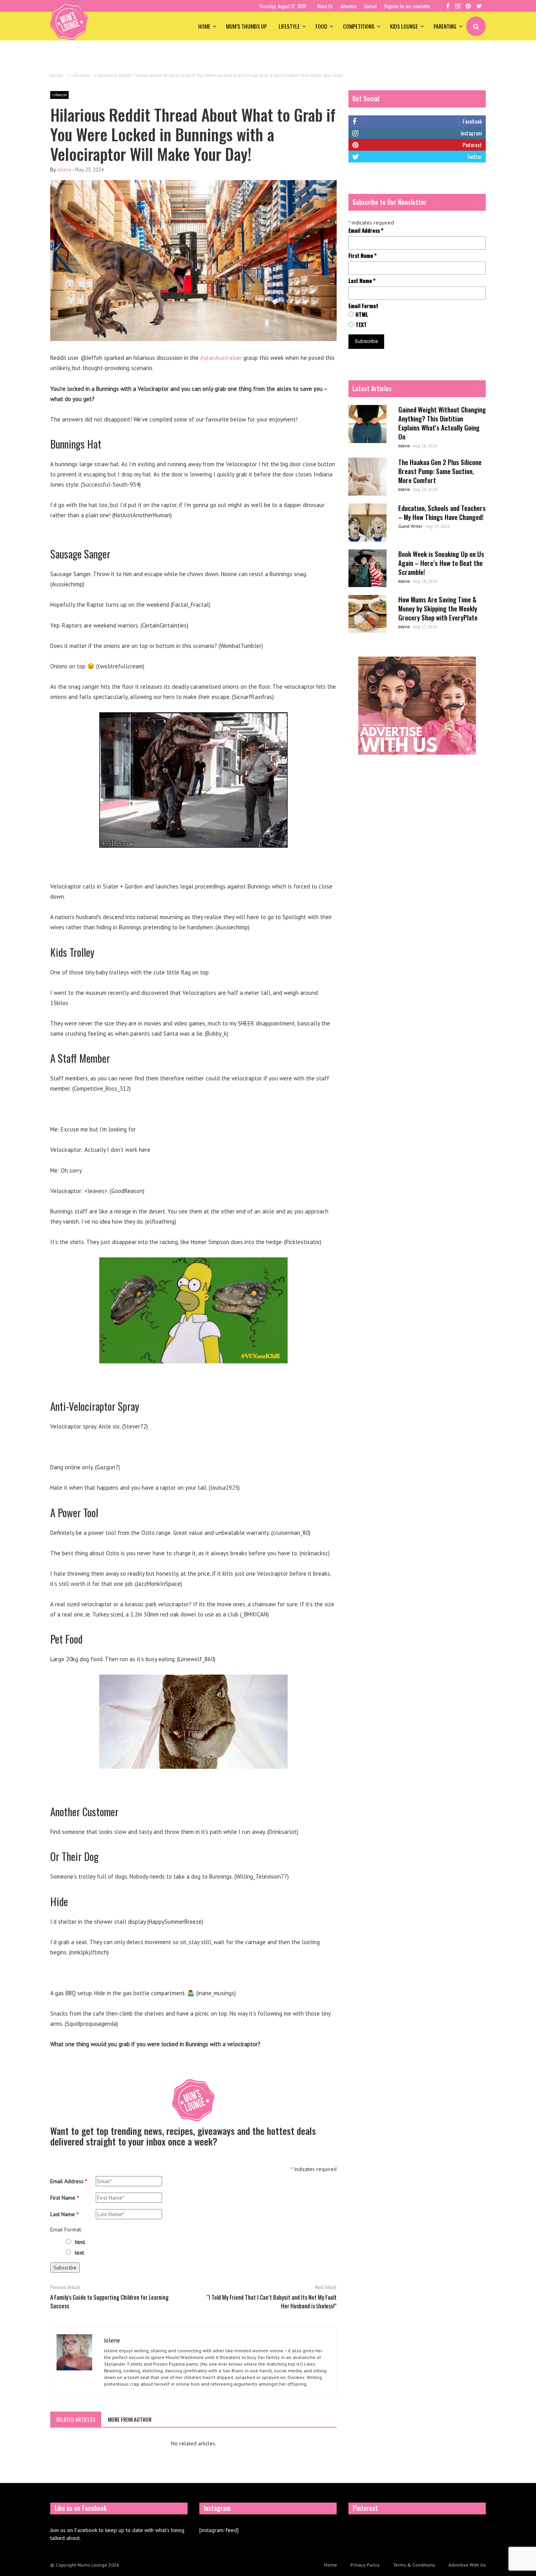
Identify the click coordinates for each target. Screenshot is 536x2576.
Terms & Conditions (414, 2565)
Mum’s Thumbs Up (246, 26)
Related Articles (76, 2419)
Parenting (445, 26)
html (80, 2242)
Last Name (64, 2214)
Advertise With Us (467, 2565)
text (79, 2253)
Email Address (69, 2181)
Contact (370, 6)
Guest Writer (410, 526)
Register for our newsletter (407, 6)
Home (204, 26)
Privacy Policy (365, 2565)
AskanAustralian (221, 358)
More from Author (130, 2419)
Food (321, 26)
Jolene (64, 170)
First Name (65, 2198)
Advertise (348, 6)
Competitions (359, 26)
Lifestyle (289, 26)
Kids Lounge (404, 26)
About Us (325, 6)
